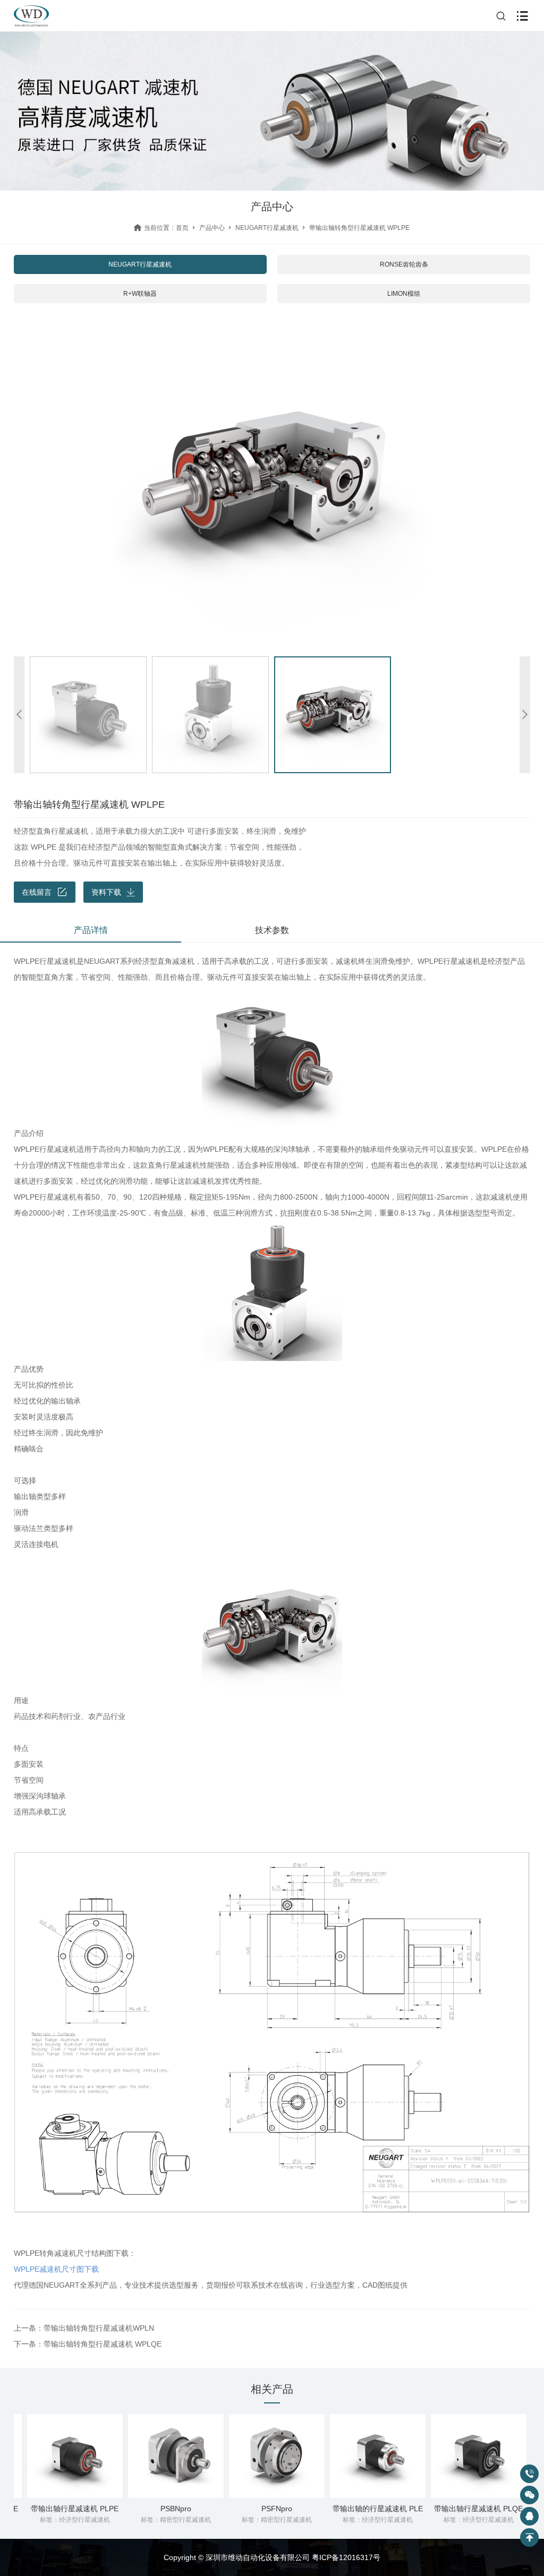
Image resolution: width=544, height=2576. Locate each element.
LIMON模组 (404, 294)
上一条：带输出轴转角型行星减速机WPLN (84, 2328)
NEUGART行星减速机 (267, 228)
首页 (182, 228)
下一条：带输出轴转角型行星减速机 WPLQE (88, 2344)
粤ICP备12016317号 (346, 2557)
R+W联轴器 (140, 294)
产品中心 (212, 228)
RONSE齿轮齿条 (404, 264)
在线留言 (37, 892)
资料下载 (106, 892)
